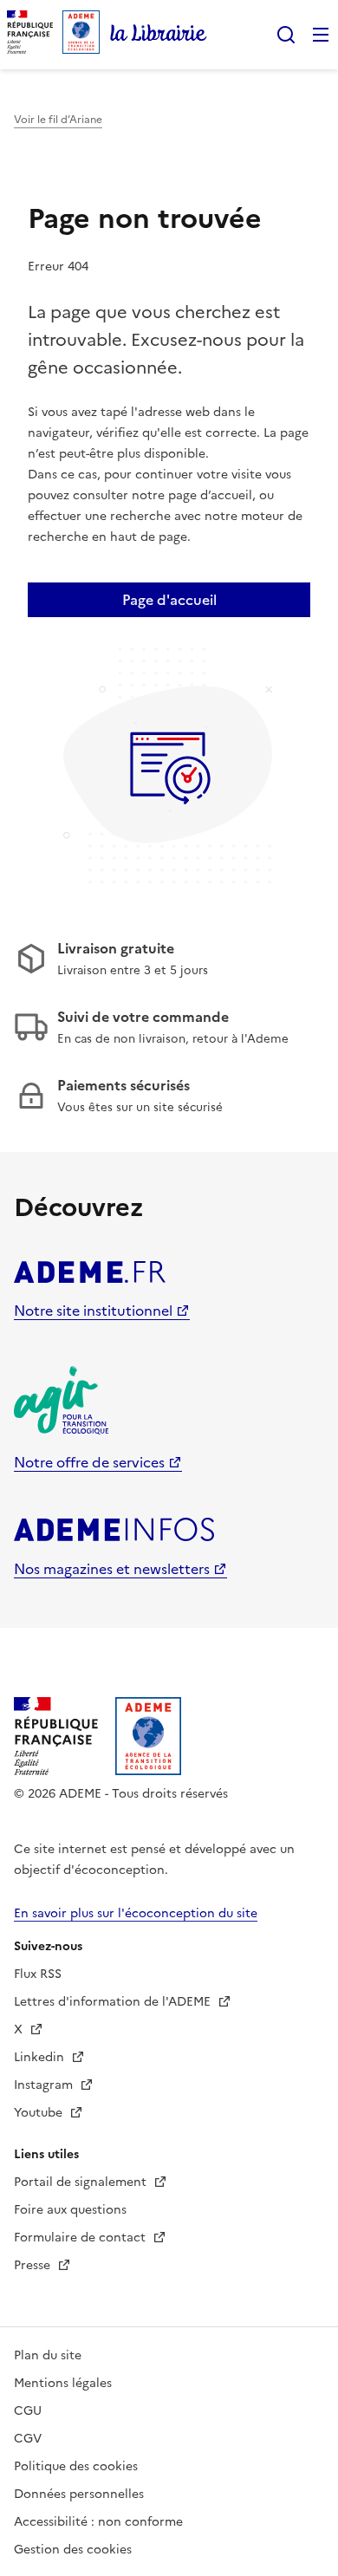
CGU (28, 2411)
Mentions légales (63, 2383)
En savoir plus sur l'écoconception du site (136, 1913)
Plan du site (48, 2355)
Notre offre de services (89, 1462)
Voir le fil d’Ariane (58, 120)
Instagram (45, 2085)
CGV (28, 2439)
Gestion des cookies (73, 2550)
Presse (34, 2265)
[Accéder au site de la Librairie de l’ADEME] (159, 35)
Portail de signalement (82, 2182)
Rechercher (286, 35)
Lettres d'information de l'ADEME (114, 2002)
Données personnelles (79, 2494)
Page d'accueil (169, 600)
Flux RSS (38, 1974)
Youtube (40, 2113)
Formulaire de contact (81, 2238)
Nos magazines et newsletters (112, 1569)
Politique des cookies (76, 2466)
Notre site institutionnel (93, 1311)
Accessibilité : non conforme (98, 2522)
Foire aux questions (70, 2210)
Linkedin (41, 2057)
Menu (321, 35)
